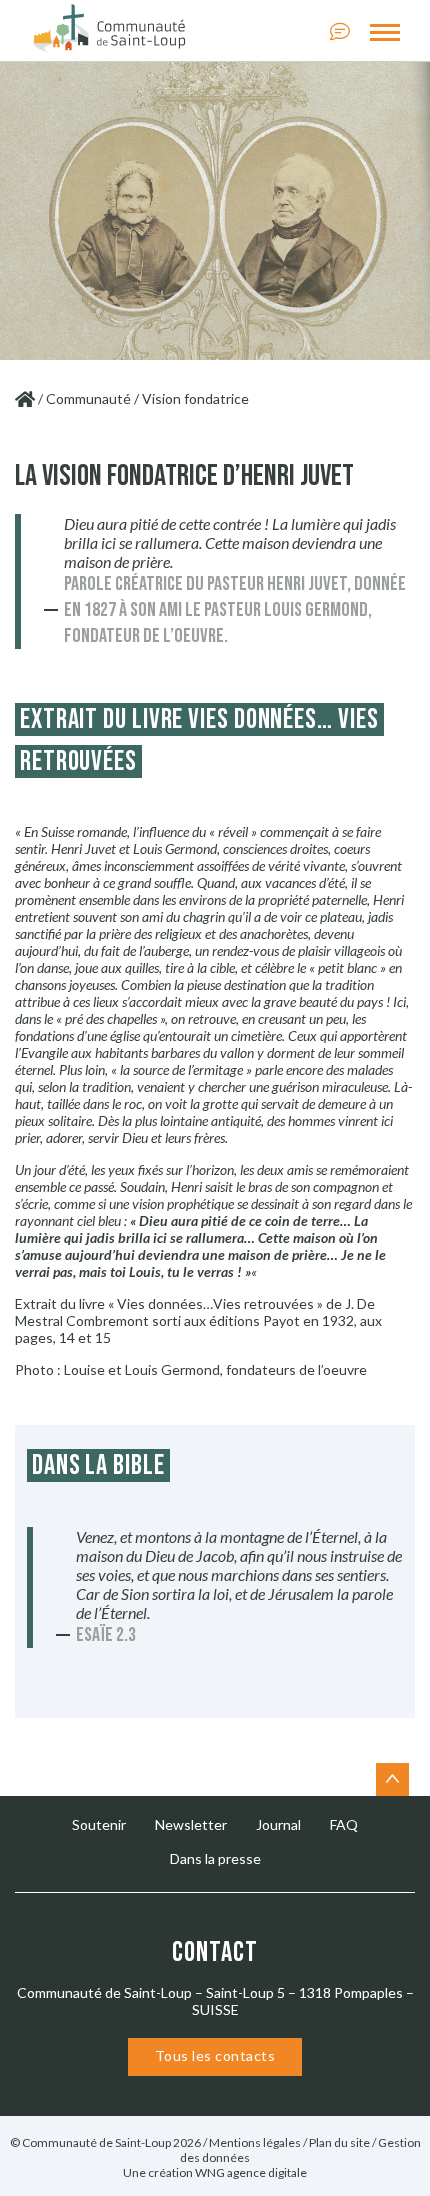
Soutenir (99, 1824)
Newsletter (191, 1824)
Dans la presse (215, 1858)
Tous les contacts (215, 2055)
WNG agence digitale (251, 2172)
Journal (278, 1824)
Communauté (88, 398)
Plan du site (339, 2142)
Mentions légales (255, 2142)
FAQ (344, 1824)
